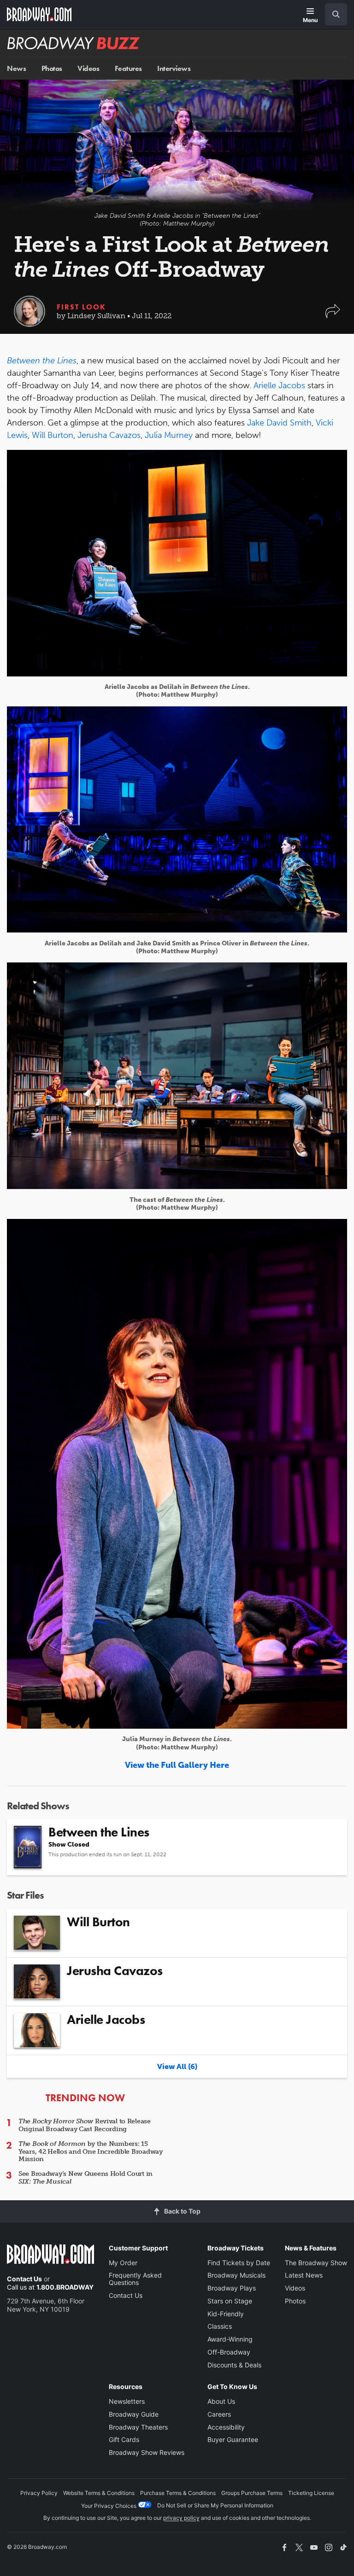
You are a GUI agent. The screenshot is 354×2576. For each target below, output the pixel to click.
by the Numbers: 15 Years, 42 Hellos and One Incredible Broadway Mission (91, 2152)
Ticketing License (311, 2493)
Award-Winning (230, 2339)
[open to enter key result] (336, 14)
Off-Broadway (229, 2352)
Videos (88, 68)
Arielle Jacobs (279, 385)
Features (128, 68)
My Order (123, 2263)
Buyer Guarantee (233, 2439)
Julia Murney (169, 435)
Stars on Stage (230, 2301)
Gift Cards (124, 2439)
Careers (219, 2414)
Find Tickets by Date (239, 2263)
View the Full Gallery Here (177, 1765)
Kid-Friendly (226, 2314)
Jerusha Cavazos (109, 435)
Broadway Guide (134, 2414)
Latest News (304, 2275)
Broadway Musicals (236, 2275)
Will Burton (53, 435)
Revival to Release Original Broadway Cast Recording (85, 2125)
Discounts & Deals (234, 2365)
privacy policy (181, 2518)
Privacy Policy (39, 2493)
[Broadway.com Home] (39, 14)
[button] (333, 316)
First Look (81, 307)
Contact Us (24, 2279)
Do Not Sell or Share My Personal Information (215, 2505)
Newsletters (127, 2401)
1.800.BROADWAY (65, 2287)
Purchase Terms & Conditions (178, 2493)
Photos (52, 68)
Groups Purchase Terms (252, 2493)
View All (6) (177, 2066)
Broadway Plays (232, 2288)
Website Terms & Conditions (99, 2493)
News (16, 68)
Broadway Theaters (138, 2427)
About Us (221, 2401)
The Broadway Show (316, 2263)
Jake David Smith (279, 423)
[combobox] (332, 14)
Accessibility (226, 2427)
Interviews (174, 68)
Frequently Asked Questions (135, 2279)
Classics (220, 2326)
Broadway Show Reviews (147, 2452)
